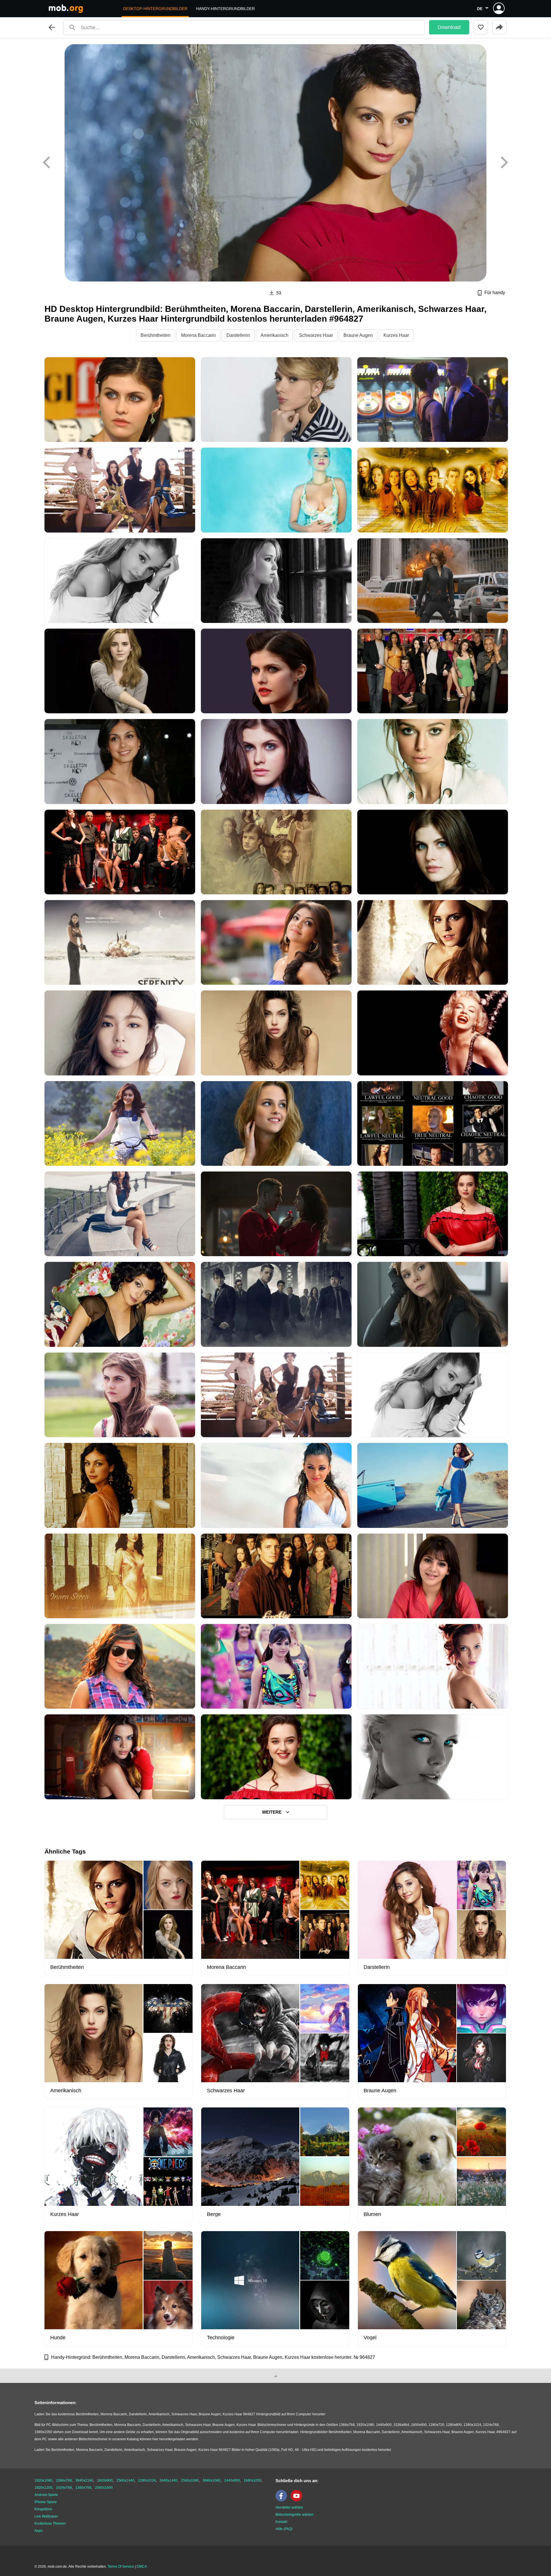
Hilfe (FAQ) (284, 2529)
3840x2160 (84, 2480)
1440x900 (232, 2480)
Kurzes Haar (396, 335)
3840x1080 (212, 2480)
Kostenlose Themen (50, 2523)
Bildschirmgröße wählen (294, 2515)
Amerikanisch (274, 335)
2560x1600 (104, 2488)
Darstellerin (238, 335)
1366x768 (64, 2480)
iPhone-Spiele (46, 2502)
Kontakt (281, 2522)
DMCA (142, 2567)
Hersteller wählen (289, 2507)
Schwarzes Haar (316, 335)
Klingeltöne (43, 2509)
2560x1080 (190, 2480)
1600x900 (105, 2480)
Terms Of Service (121, 2567)
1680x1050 (253, 2480)
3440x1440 (168, 2480)
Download (449, 27)
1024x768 (64, 2488)
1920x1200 (43, 2488)
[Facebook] (283, 2500)
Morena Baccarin (198, 335)
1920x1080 (43, 2480)
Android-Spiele (46, 2495)
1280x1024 (147, 2480)
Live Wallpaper (46, 2516)
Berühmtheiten (156, 335)
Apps (38, 2531)
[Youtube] (298, 2500)
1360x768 (83, 2488)
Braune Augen (358, 335)
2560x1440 (125, 2480)
